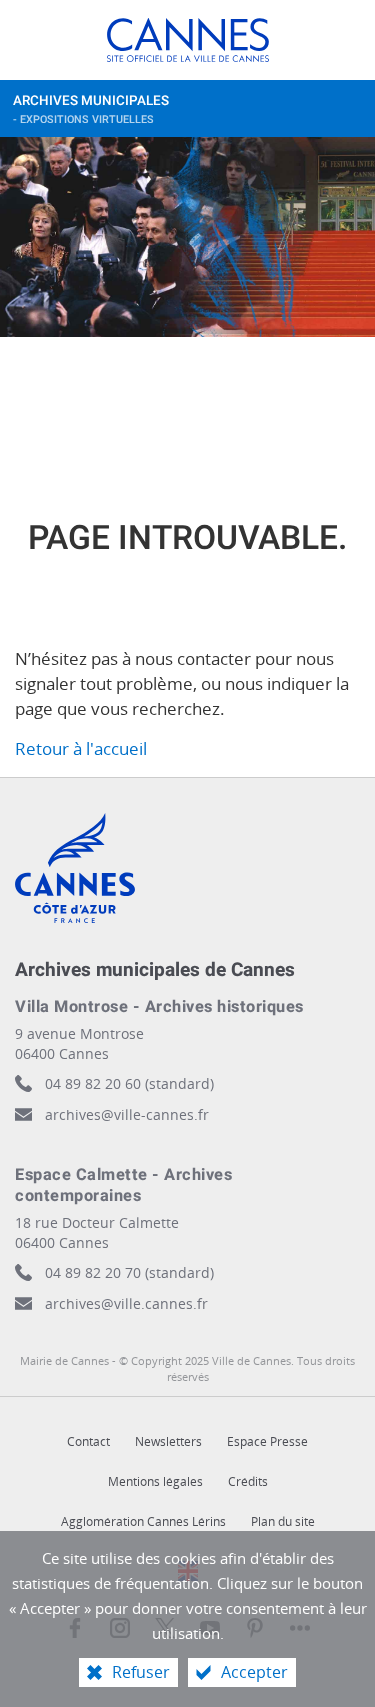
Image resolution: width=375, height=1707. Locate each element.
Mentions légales (155, 1481)
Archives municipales (91, 109)
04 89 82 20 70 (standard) (129, 1272)
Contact (88, 1441)
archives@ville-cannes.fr (127, 1114)
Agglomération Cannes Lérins (143, 1521)
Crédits (248, 1481)
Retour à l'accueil (81, 748)
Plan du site (283, 1521)
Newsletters (168, 1441)
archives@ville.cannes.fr (126, 1303)
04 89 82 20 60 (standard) (129, 1083)
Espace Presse (267, 1441)
